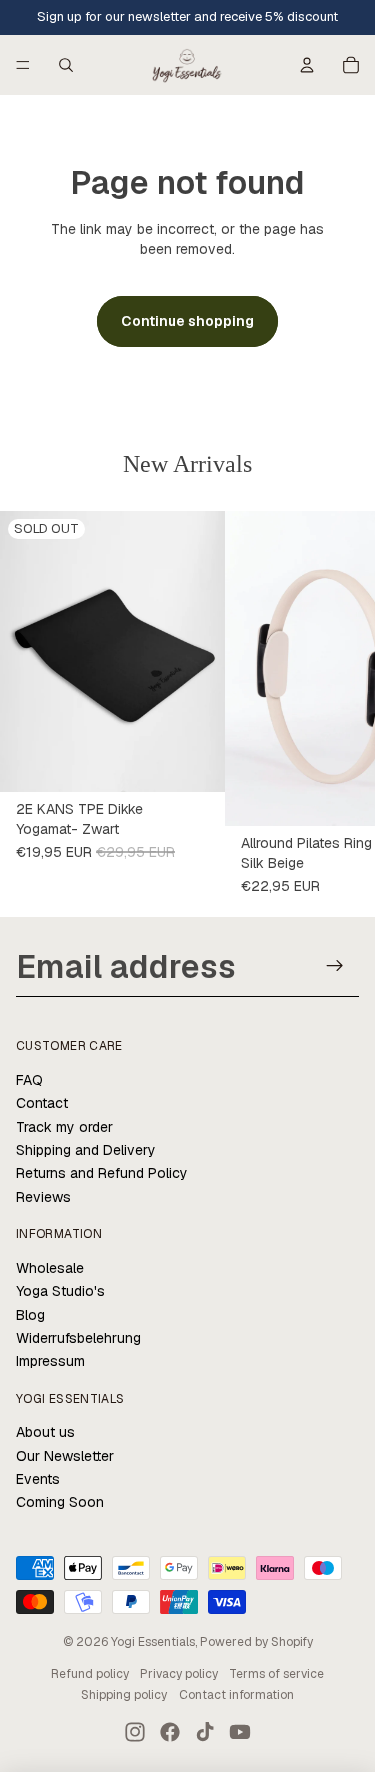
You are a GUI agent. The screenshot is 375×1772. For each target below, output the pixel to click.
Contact (42, 1103)
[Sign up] (335, 965)
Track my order (64, 1127)
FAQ (29, 1080)
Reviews (43, 1197)
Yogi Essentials (153, 1642)
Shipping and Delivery (86, 1150)
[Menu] (23, 65)
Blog (30, 1315)
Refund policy (90, 1674)
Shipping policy (124, 1695)
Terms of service (276, 1674)
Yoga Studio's (60, 1291)
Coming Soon (60, 1502)
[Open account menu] (307, 65)
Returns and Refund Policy (102, 1173)
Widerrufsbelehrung (78, 1338)
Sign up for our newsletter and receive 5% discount (187, 16)
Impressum (50, 1361)
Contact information (236, 1695)
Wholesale (50, 1268)
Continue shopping (187, 321)
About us (45, 1432)
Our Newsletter (65, 1456)
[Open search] (66, 65)
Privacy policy (179, 1674)
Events (38, 1479)
